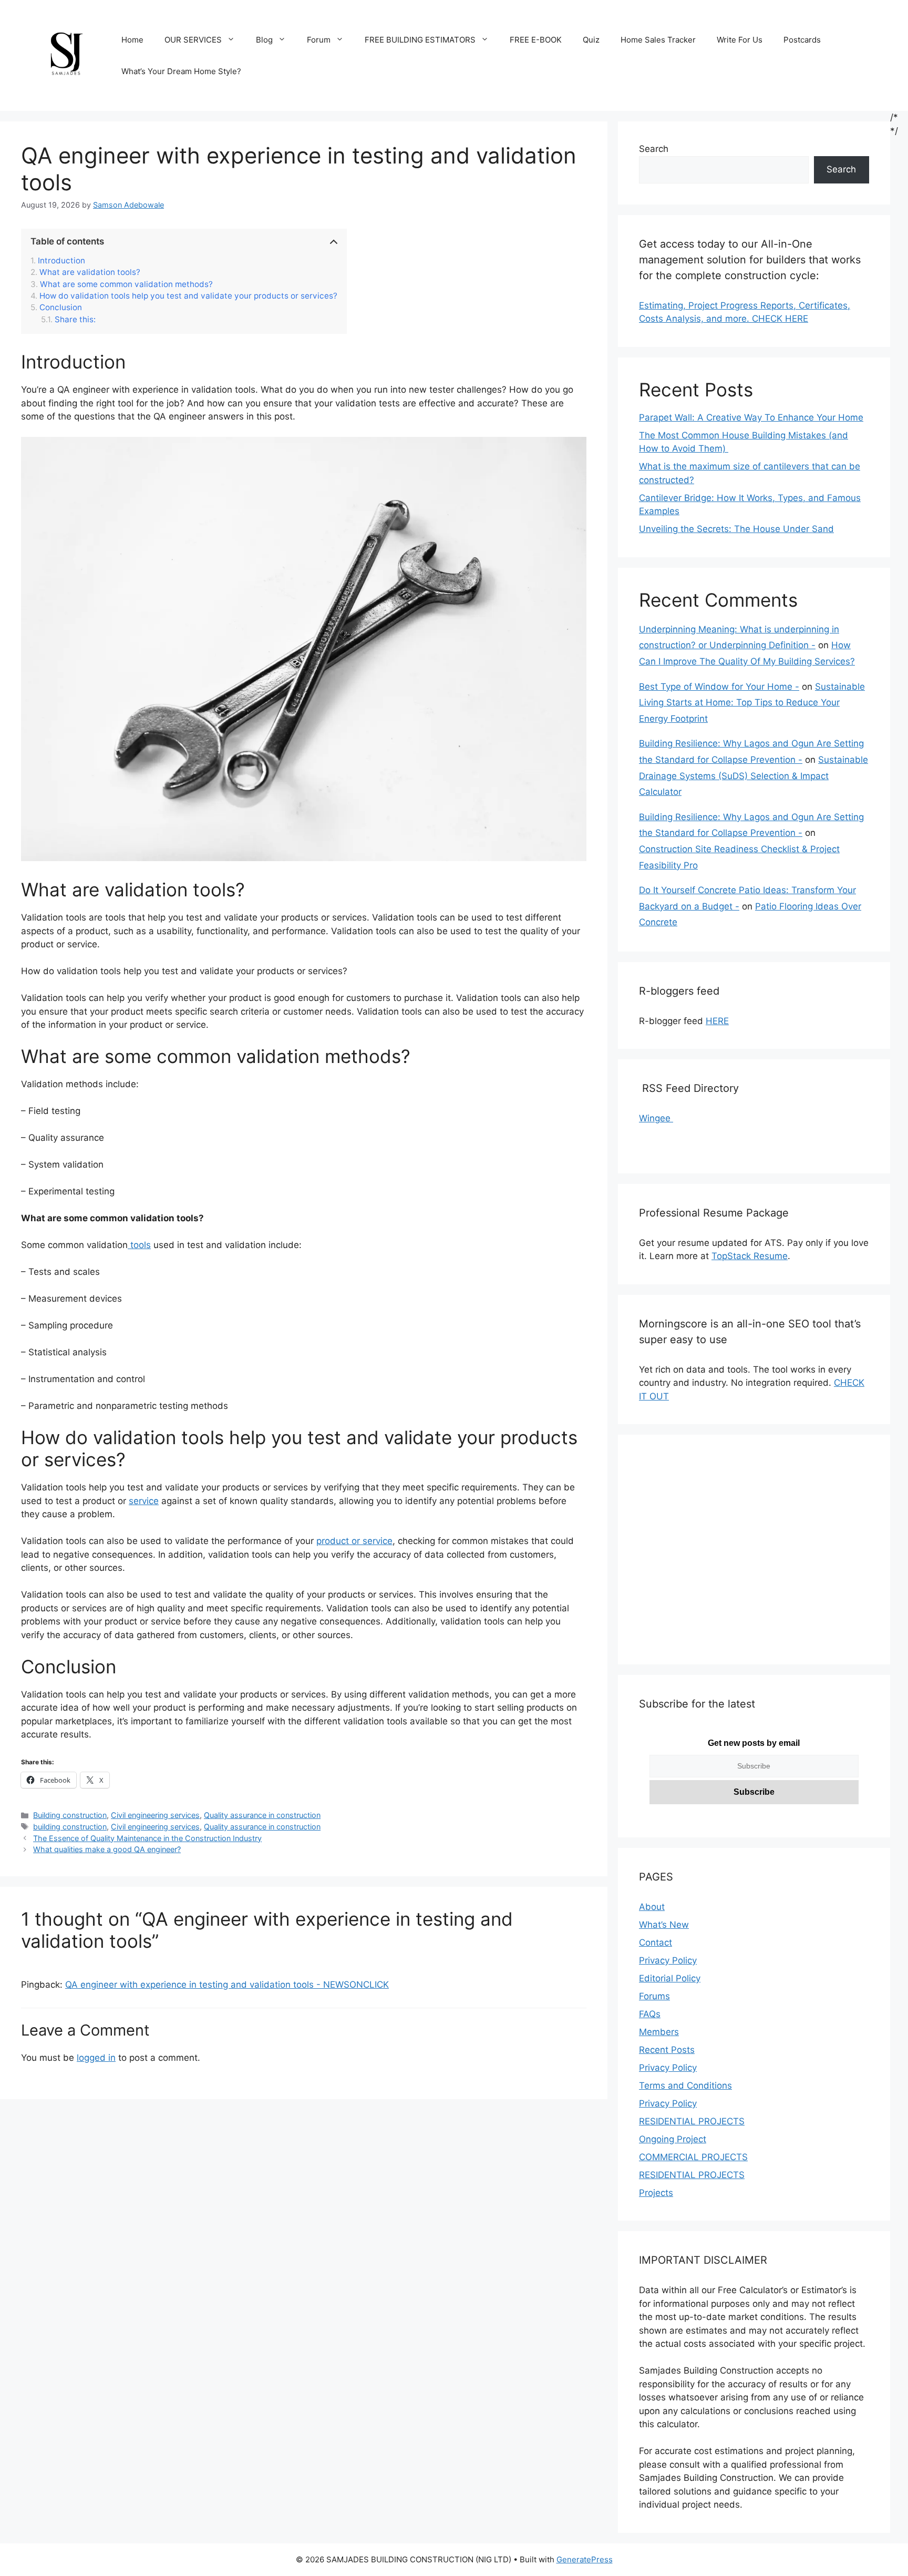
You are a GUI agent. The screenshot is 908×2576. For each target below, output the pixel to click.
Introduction (61, 261)
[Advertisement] (754, 1556)
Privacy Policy (668, 1960)
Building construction (70, 1815)
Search (654, 149)
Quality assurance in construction (262, 1815)
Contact (656, 1943)
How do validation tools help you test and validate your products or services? (188, 296)
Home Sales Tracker (658, 40)
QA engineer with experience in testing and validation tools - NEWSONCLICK (227, 1985)
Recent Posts (667, 2050)
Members (659, 2032)
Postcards (802, 40)
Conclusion (61, 308)
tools (139, 1245)
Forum (319, 40)
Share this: (75, 320)
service (144, 1501)
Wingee (656, 1118)
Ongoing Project (673, 2139)
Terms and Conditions (685, 2086)
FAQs (650, 2014)
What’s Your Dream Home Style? (181, 71)
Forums (654, 1996)
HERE (717, 1021)
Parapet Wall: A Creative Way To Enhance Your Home (751, 417)
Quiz (591, 40)
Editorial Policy (670, 1978)
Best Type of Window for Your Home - (719, 687)
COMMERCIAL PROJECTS (693, 2157)
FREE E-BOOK (536, 40)
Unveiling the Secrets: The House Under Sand (736, 529)
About (652, 1907)
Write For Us (740, 40)
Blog (264, 40)
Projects (656, 2193)
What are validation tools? (90, 272)
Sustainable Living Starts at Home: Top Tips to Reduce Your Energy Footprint (752, 703)
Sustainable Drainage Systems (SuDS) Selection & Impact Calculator (754, 776)
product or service (354, 1541)
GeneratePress (585, 2559)
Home (132, 40)
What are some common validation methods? (126, 284)
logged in (96, 2058)
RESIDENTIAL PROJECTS (692, 2121)
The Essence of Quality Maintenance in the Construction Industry (147, 1838)
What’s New (664, 1925)
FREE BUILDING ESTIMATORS (420, 40)
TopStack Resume (750, 1256)
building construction (70, 1827)
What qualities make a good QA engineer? (107, 1849)
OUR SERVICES (193, 40)
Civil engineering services (155, 1815)
